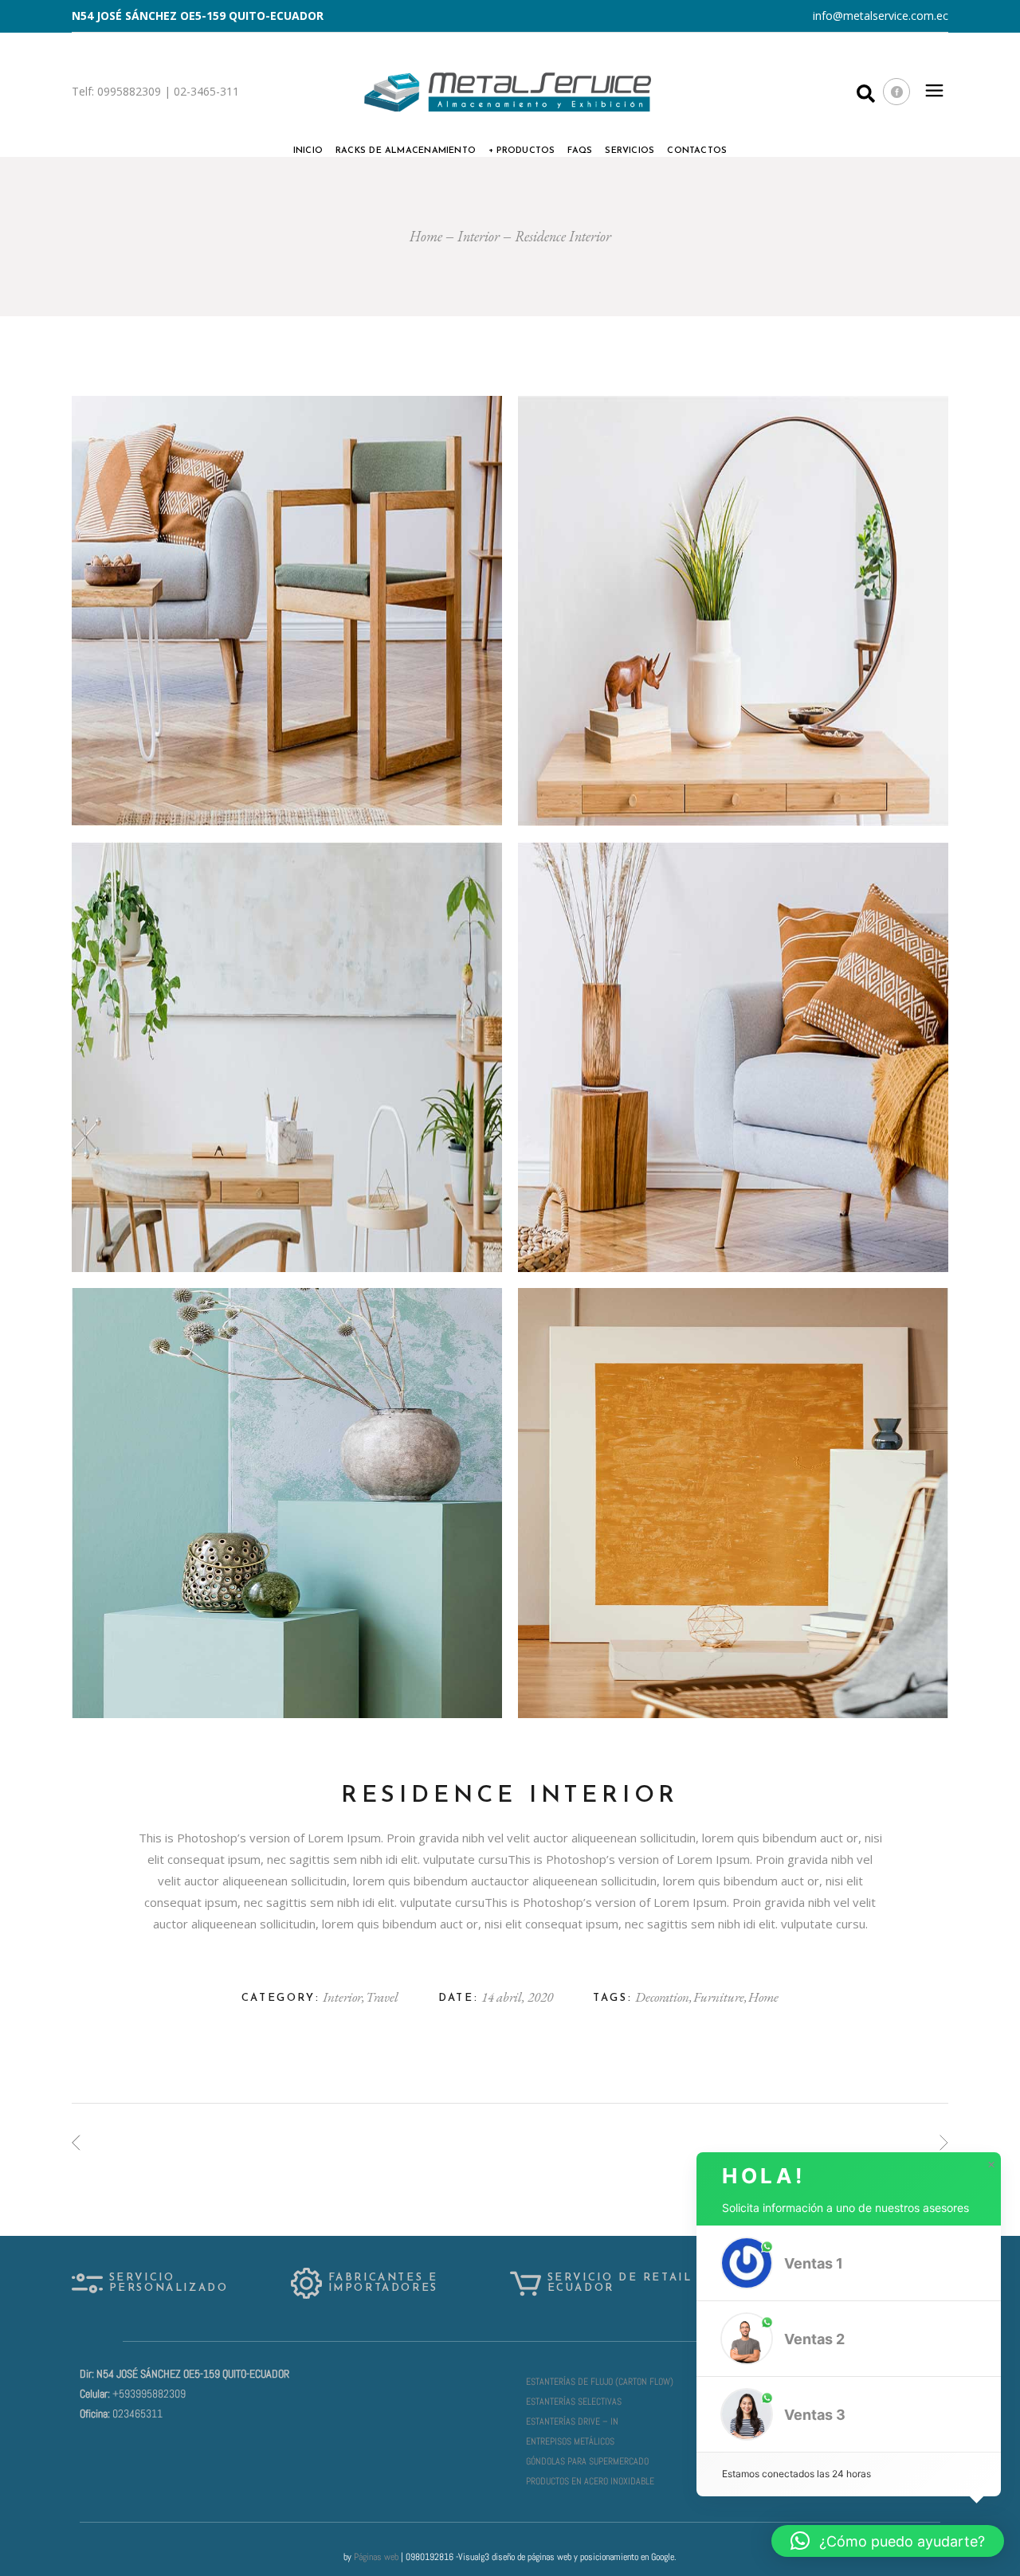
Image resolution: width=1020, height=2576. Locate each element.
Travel (382, 1997)
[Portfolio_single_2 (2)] (733, 611)
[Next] (944, 2143)
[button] (849, 2263)
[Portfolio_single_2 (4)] (733, 1057)
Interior (343, 1997)
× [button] (991, 2165)
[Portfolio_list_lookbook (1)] (287, 1503)
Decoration (663, 1997)
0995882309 (127, 91)
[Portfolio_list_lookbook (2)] (733, 1503)
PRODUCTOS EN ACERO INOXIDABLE (590, 2481)
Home (763, 1997)
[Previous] (76, 2143)
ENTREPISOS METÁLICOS (570, 2441)
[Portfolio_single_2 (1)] (287, 611)
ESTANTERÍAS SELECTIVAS (574, 2402)
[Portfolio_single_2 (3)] (287, 1057)
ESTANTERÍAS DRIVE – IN (572, 2421)
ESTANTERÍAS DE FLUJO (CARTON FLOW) (600, 2382)
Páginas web (376, 2557)
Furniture (720, 1997)
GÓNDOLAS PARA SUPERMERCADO (587, 2461)
